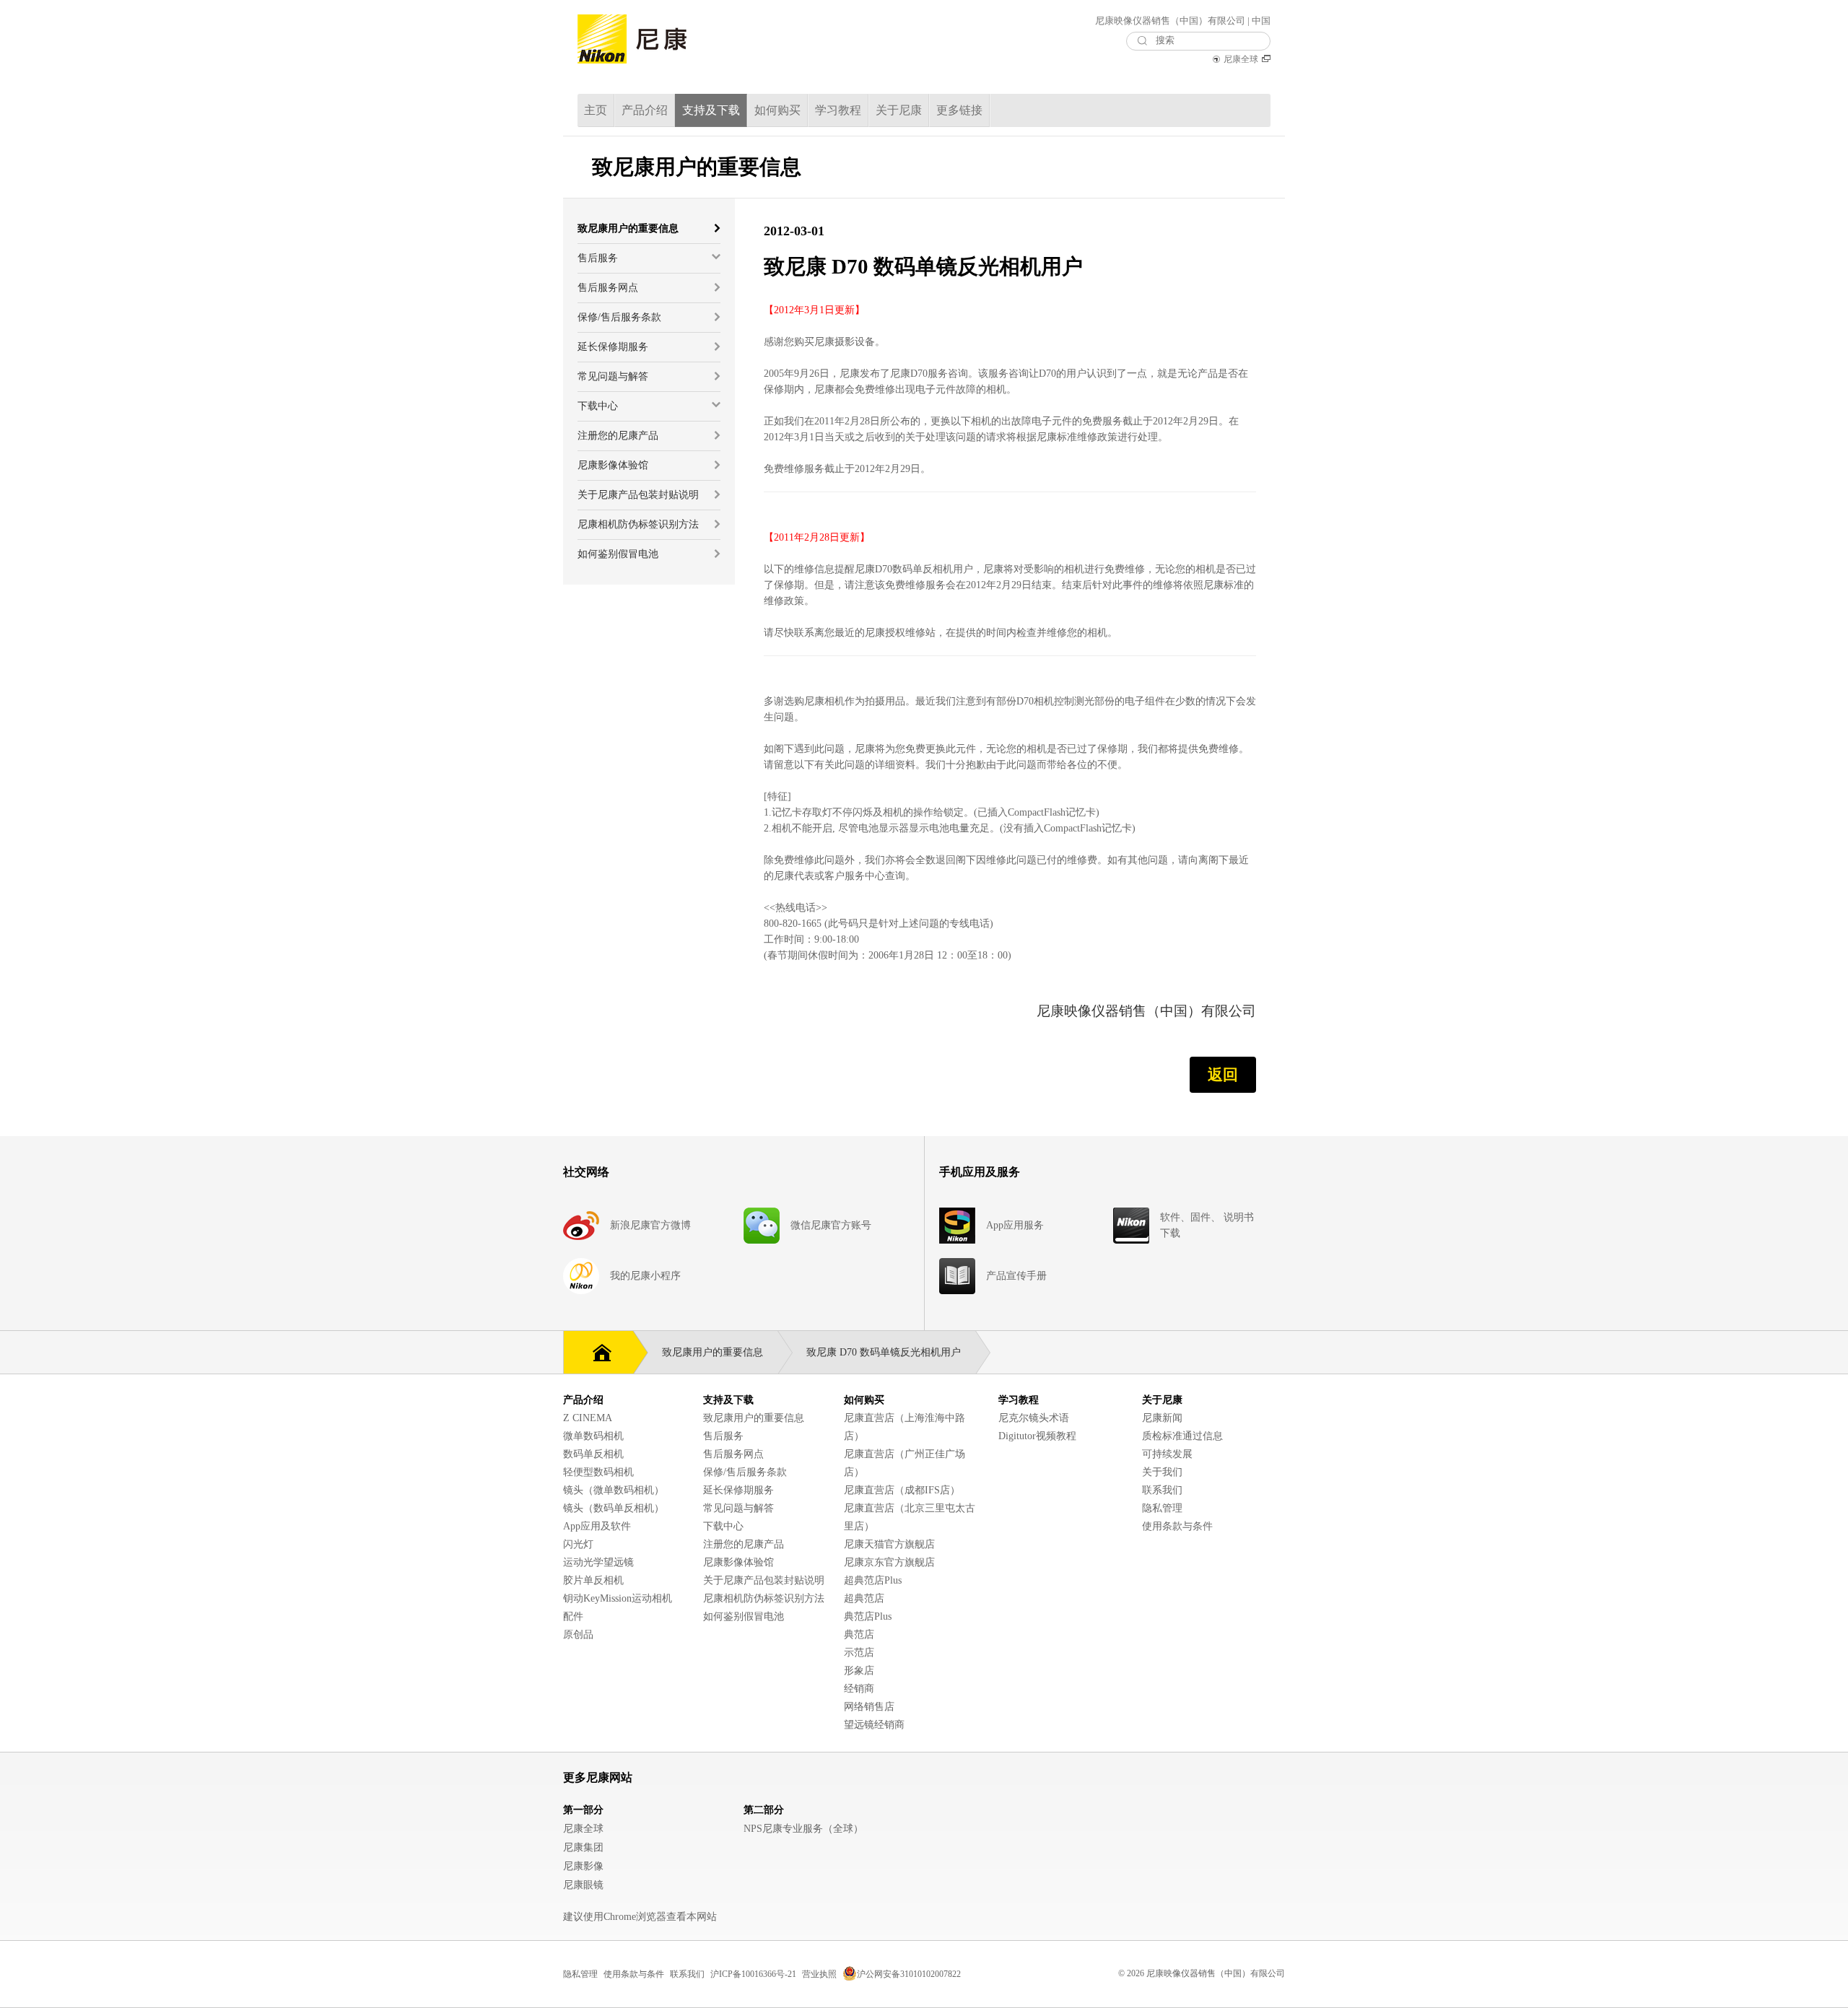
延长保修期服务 (738, 1490)
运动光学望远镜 (598, 1562)
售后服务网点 (733, 1454)
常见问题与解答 (738, 1508)
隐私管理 (1162, 1508)
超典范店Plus (873, 1580)
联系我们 (1162, 1490)
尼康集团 (583, 1847)
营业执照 (819, 1974)
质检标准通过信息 (1182, 1436)
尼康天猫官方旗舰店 (889, 1544)
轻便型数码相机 (598, 1472)
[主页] (598, 1351)
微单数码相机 (593, 1436)
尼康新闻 (1162, 1418)
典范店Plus (868, 1616)
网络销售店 (869, 1707)
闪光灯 (578, 1544)
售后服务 (723, 1436)
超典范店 (864, 1598)
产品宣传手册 (1016, 1276)
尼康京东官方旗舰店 (889, 1562)
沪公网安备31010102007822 (909, 1974)
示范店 (859, 1653)
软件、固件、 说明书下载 (1207, 1225)
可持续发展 (1167, 1454)
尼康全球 (1241, 59)
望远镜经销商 (874, 1725)
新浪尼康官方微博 (650, 1225)
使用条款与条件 (1177, 1526)
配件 (573, 1616)
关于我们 (1162, 1472)
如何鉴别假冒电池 (744, 1616)
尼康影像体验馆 (738, 1562)
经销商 (859, 1689)
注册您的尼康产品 (744, 1544)
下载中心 (723, 1526)
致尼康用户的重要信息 (754, 1418)
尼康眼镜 (583, 1885)
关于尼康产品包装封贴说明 (764, 1580)
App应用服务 (1015, 1225)
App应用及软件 (597, 1526)
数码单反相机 (593, 1454)
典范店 (859, 1634)
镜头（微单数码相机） (614, 1490)
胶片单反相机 (593, 1580)
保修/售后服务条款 (745, 1472)
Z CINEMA (588, 1418)
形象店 (859, 1671)
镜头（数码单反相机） (614, 1508)
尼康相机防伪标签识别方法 (764, 1598)
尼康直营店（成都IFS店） (902, 1490)
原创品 (578, 1634)
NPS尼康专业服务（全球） (803, 1829)
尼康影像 (583, 1866)
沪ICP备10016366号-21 (753, 1974)
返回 (1223, 1075)
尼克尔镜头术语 (1034, 1418)
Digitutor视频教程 (1037, 1436)
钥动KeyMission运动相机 (618, 1598)
